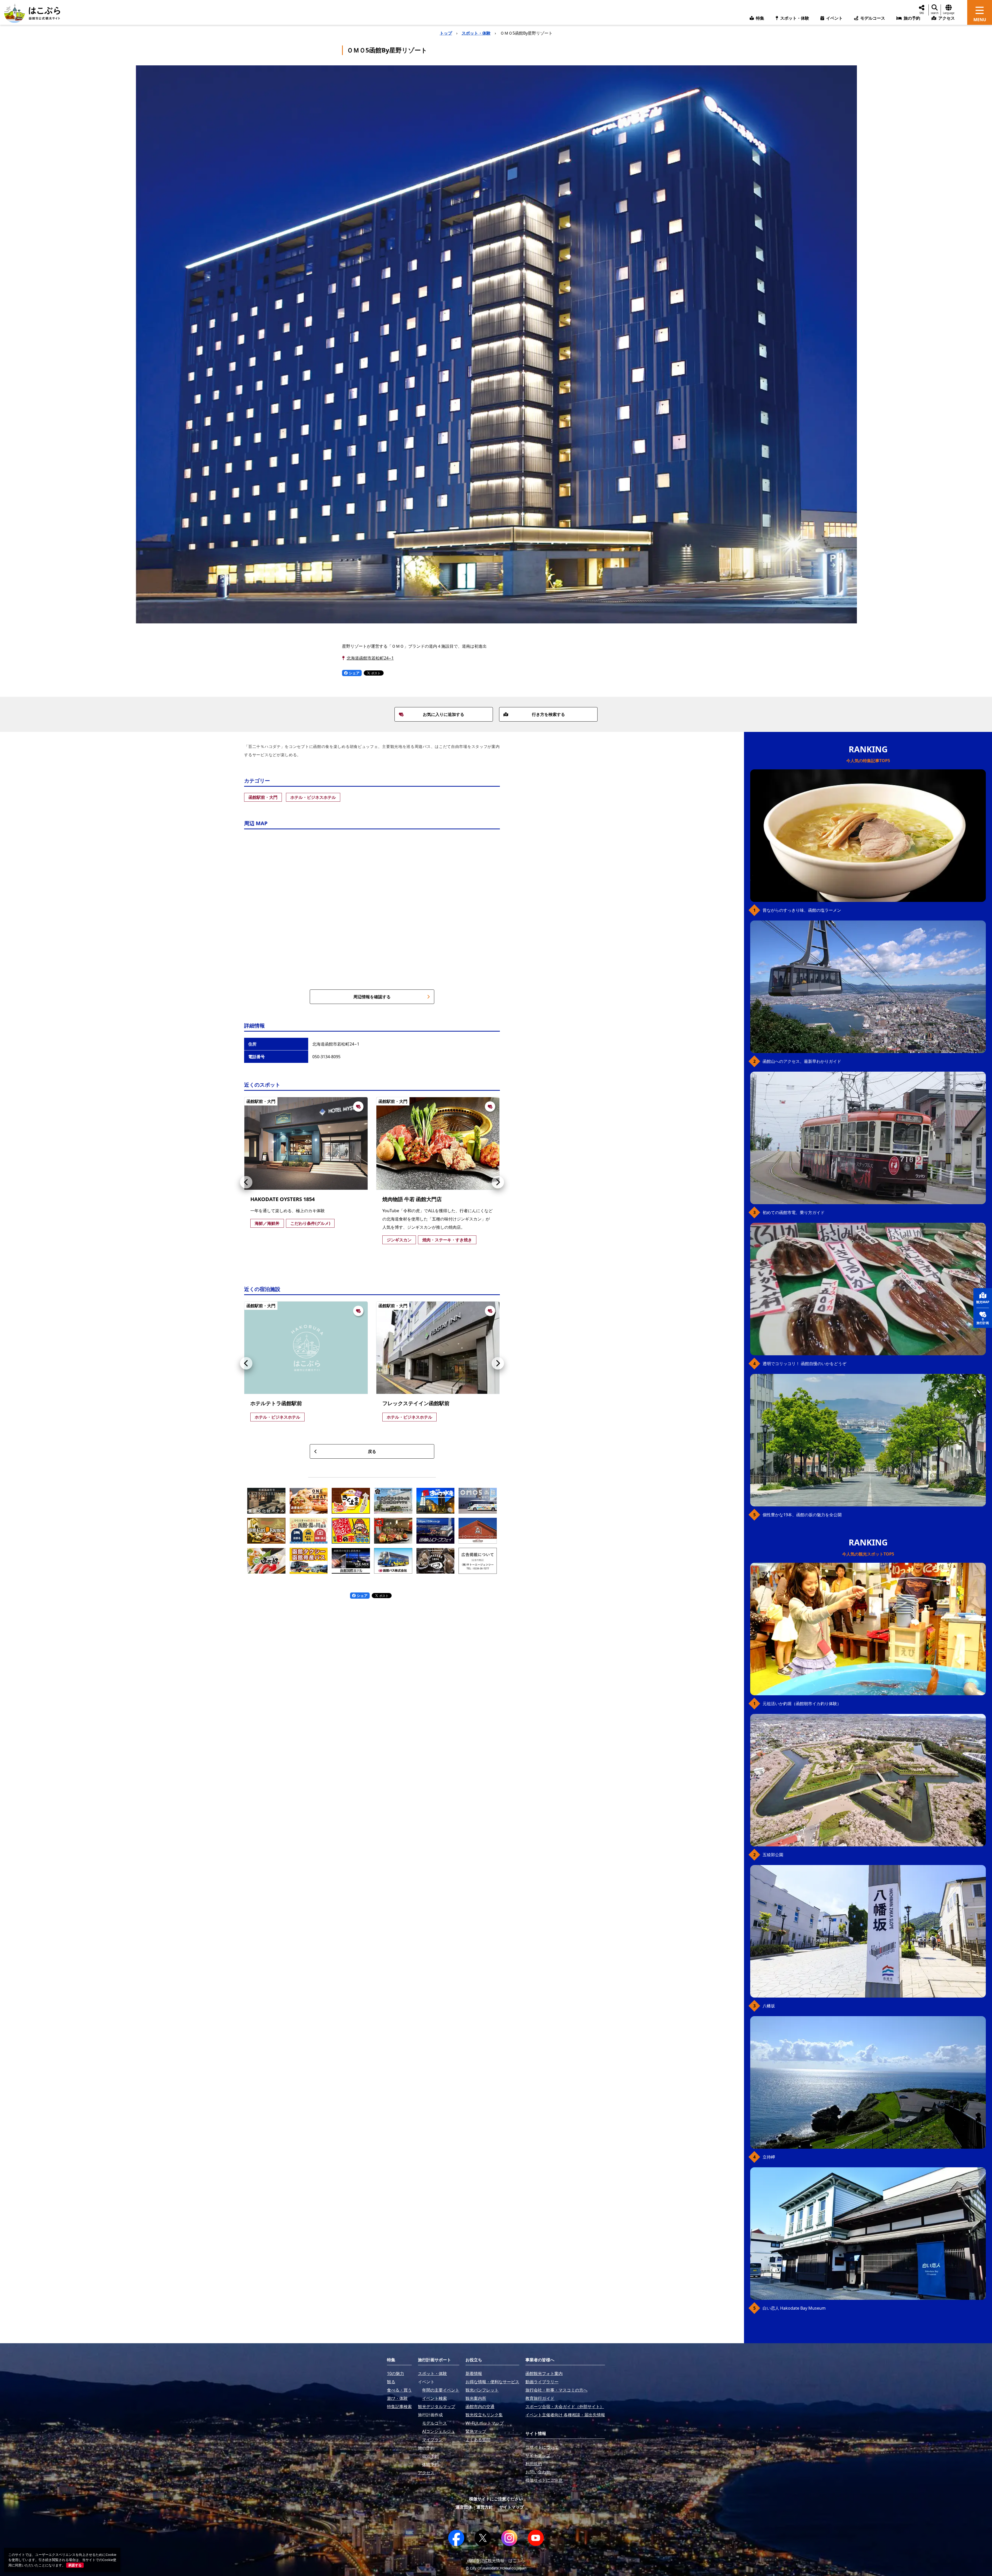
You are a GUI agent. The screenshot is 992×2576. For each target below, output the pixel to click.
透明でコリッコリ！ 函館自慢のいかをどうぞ (804, 1364)
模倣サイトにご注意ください (496, 2499)
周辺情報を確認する (372, 997)
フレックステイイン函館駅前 (416, 1403)
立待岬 (769, 2157)
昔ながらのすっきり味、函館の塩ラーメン (802, 910)
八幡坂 (769, 2006)
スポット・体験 (476, 33)
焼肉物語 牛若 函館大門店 (412, 1199)
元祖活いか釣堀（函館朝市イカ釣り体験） (802, 1704)
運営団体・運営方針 (474, 2507)
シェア (354, 673)
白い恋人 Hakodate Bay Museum (794, 2308)
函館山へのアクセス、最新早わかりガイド (802, 1061)
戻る (372, 1451)
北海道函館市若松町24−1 (370, 658)
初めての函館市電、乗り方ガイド (794, 1212)
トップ (446, 33)
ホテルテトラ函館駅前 (276, 1403)
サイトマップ (512, 2507)
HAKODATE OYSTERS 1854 (282, 1199)
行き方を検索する (548, 714)
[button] (246, 1182)
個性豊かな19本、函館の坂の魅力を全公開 (802, 1515)
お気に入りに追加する (444, 714)
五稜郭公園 (773, 1855)
